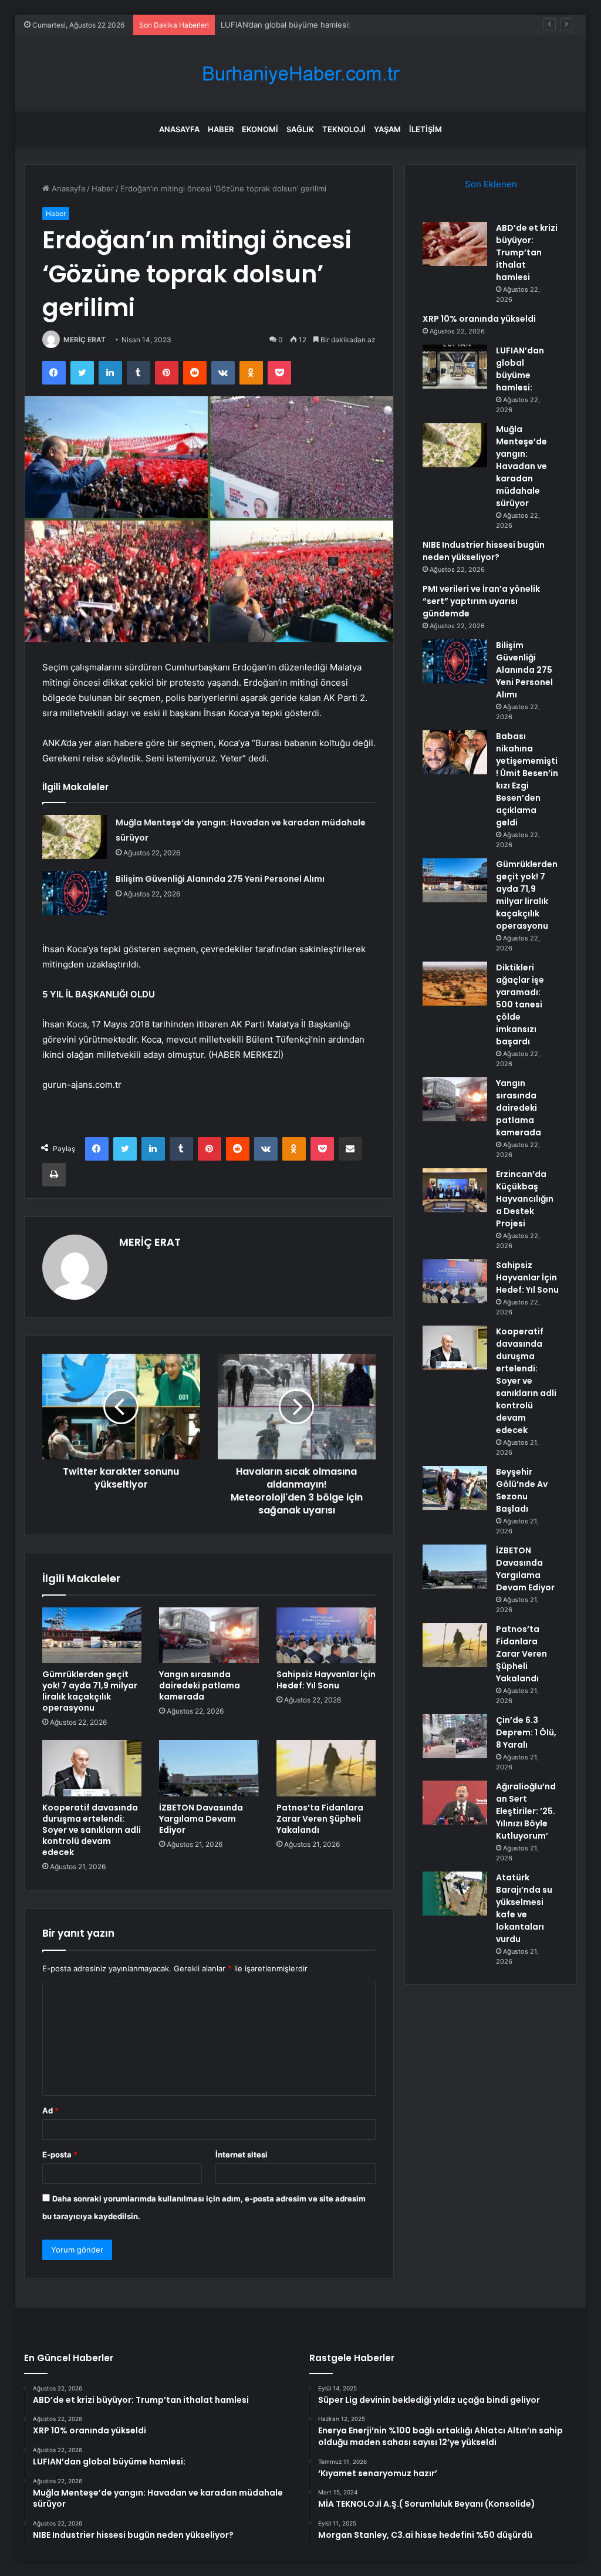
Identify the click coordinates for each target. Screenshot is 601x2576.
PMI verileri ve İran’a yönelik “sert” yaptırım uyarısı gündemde (481, 601)
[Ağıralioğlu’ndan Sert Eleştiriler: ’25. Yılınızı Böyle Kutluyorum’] (455, 1803)
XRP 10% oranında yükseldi (479, 319)
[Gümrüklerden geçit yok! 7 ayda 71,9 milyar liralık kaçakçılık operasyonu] (92, 1636)
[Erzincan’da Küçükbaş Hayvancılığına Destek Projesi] (455, 1190)
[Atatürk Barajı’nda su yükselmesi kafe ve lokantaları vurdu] (455, 1894)
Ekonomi (260, 129)
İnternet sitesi (242, 2154)
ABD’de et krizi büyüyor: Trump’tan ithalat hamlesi (527, 252)
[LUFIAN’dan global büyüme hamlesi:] (455, 367)
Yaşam (387, 129)
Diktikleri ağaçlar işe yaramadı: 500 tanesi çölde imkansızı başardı (520, 1004)
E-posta (60, 2154)
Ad (50, 2110)
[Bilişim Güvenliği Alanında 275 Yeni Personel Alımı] (75, 893)
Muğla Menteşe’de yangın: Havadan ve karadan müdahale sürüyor (521, 466)
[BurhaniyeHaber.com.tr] (300, 74)
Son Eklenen (491, 184)
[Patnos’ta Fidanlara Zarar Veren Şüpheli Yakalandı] (326, 1768)
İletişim (426, 129)
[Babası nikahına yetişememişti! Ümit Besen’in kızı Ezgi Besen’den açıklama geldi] (455, 752)
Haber (221, 129)
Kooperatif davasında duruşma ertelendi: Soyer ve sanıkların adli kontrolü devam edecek (92, 1830)
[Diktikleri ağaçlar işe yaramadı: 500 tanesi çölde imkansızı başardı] (455, 984)
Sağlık (300, 129)
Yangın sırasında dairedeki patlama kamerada (200, 1685)
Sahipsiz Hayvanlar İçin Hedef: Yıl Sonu (326, 1680)
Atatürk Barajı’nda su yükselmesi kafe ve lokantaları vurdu (524, 1908)
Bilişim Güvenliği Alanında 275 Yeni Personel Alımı (220, 879)
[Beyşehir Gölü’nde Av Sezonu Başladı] (455, 1488)
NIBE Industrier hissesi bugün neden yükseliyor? (484, 551)
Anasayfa (179, 129)
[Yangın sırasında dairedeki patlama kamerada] (209, 1636)
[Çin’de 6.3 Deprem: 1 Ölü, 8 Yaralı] (455, 1736)
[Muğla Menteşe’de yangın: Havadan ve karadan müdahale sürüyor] (75, 837)
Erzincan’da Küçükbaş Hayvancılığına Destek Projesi (525, 1199)
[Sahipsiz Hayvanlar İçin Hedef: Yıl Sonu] (326, 1636)
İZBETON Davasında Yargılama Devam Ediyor (201, 1819)
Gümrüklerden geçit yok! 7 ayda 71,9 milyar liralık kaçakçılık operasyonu (90, 1691)
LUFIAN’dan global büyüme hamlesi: (286, 25)
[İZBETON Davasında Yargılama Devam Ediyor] (209, 1768)
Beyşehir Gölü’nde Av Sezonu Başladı (522, 1490)
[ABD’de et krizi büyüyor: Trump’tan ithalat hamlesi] (455, 244)
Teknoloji (344, 129)
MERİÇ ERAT (85, 340)
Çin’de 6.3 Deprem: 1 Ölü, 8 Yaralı (526, 1732)
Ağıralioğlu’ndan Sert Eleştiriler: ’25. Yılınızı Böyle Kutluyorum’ (526, 1811)
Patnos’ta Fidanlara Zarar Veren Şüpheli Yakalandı (320, 1819)
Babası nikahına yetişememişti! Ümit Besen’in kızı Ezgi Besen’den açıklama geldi (527, 779)
